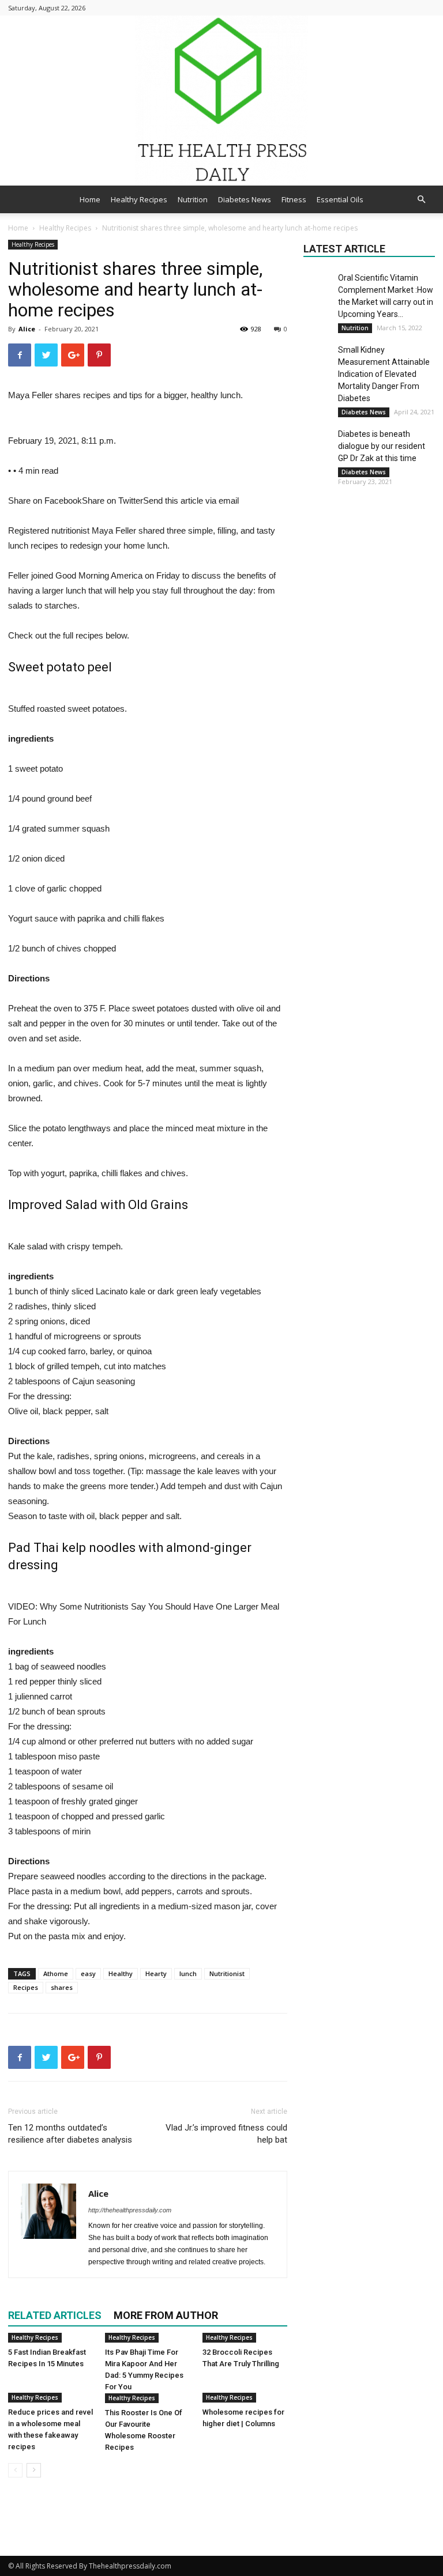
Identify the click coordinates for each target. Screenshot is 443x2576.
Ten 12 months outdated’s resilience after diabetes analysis (70, 2134)
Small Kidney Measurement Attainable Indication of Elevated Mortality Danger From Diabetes (384, 374)
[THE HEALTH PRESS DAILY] (221, 101)
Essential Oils (340, 199)
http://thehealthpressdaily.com (130, 2210)
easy (88, 1973)
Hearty (156, 1973)
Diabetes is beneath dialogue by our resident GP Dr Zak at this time (382, 446)
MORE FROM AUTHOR (166, 2315)
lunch (188, 1973)
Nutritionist (227, 1973)
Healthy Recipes (139, 199)
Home (90, 199)
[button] (421, 200)
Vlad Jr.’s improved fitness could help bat (226, 2134)
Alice (27, 329)
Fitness (294, 199)
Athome (56, 1973)
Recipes (26, 1987)
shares (62, 1987)
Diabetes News (245, 199)
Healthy (121, 1973)
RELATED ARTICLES (55, 2315)
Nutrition (193, 199)
